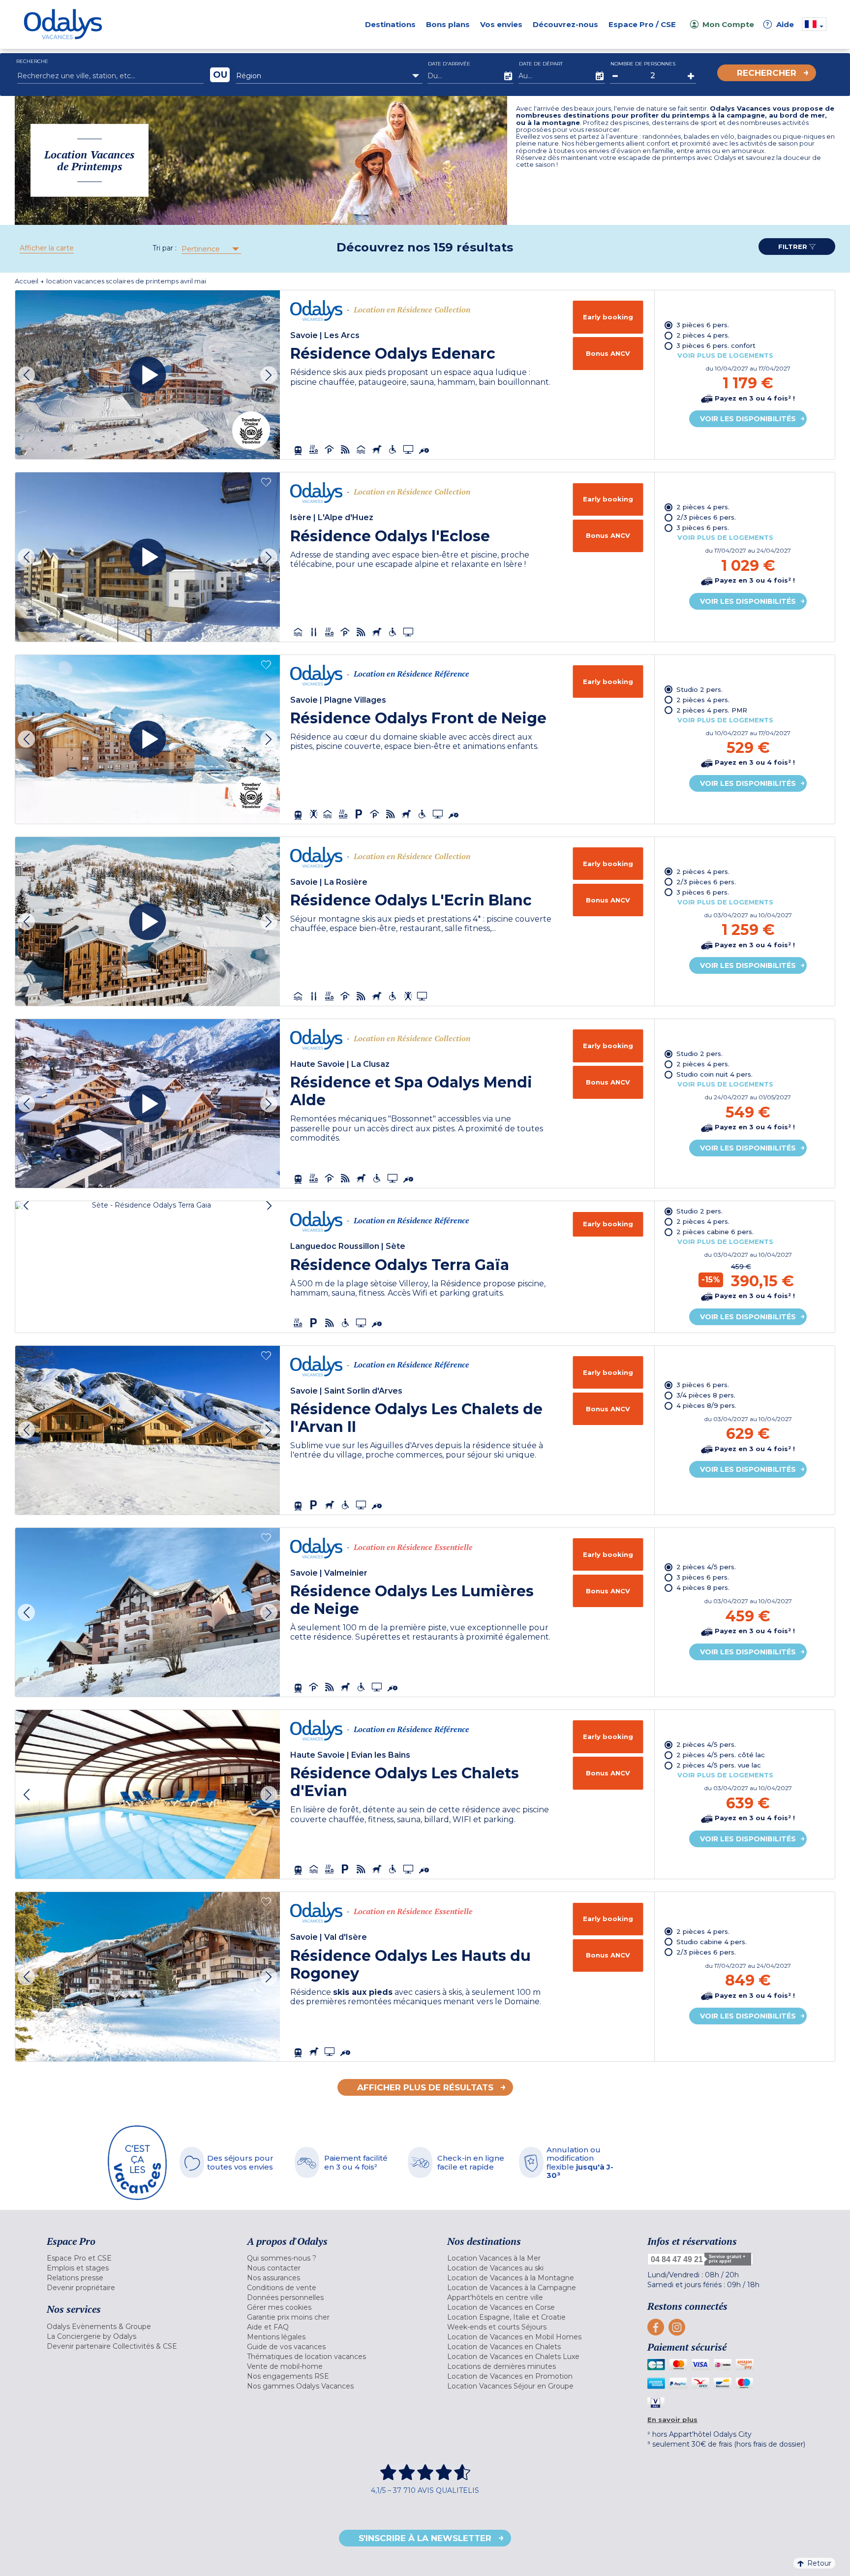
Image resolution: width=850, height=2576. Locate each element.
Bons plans (448, 24)
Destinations (390, 24)
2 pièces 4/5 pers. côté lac (721, 1755)
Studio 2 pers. (699, 689)
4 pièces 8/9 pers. (706, 1405)
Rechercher (767, 73)
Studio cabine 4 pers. (712, 1942)
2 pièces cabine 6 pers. (715, 1232)
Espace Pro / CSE (642, 24)
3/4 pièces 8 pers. (706, 1395)
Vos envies (501, 24)
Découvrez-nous (565, 24)
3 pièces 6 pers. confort (716, 345)
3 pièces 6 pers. (703, 325)
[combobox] (329, 76)
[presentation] (26, 375)
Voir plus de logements (725, 355)
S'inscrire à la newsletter (425, 2538)
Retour (819, 2563)
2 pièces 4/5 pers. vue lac (719, 1765)
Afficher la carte (47, 248)
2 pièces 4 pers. (703, 335)
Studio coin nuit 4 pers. (714, 1074)
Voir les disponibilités (748, 419)
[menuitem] (135, 2258)
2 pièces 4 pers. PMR (712, 710)
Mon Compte (728, 24)
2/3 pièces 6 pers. (706, 517)
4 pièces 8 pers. (703, 1587)
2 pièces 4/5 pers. (706, 1567)
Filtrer (794, 247)
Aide (780, 24)
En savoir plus (672, 2420)
